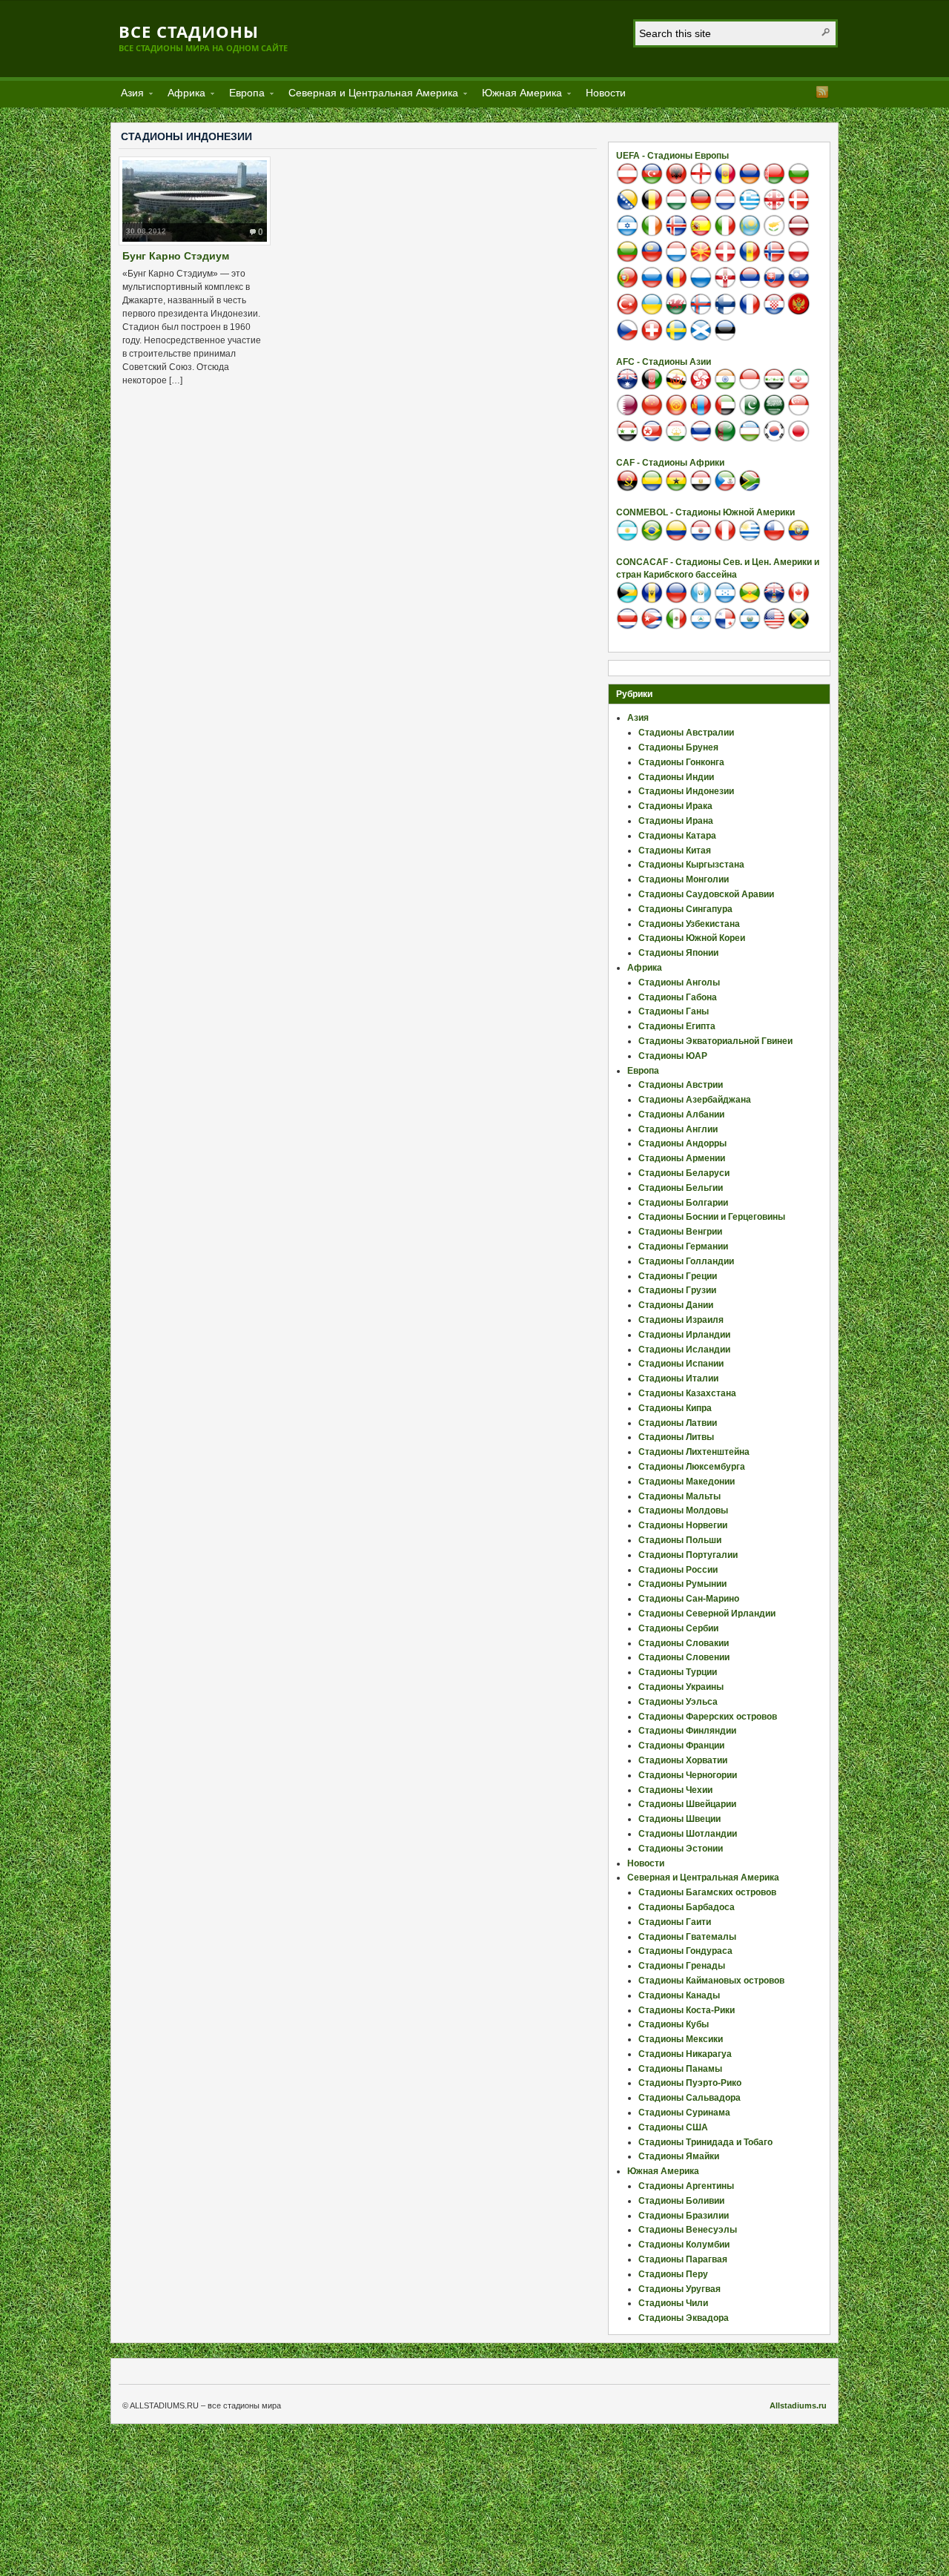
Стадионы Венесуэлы (688, 2230)
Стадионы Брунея (678, 747)
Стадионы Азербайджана (695, 1100)
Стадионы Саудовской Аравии (706, 894)
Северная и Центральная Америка (369, 95)
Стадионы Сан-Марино (689, 1599)
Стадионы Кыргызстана (691, 865)
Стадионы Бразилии (684, 2216)
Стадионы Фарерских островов (708, 1717)
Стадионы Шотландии (688, 1834)
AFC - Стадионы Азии (664, 362)
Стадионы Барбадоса (687, 1907)
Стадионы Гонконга (681, 762)
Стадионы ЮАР (673, 1056)
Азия (128, 95)
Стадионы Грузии (677, 1290)
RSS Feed (822, 92)
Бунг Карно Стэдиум (176, 256)
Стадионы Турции (678, 1672)
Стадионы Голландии (686, 1261)
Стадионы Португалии (688, 1555)
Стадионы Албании (681, 1114)
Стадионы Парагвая (683, 2259)
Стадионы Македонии (687, 1482)
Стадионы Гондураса (685, 1951)
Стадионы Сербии (678, 1628)
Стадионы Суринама (684, 2113)
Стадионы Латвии (678, 1423)
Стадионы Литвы (676, 1437)
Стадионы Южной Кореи (692, 938)
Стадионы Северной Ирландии (707, 1614)
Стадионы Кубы (674, 2024)
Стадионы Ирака (675, 806)
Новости (606, 93)
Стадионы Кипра (675, 1408)
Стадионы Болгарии (683, 1203)
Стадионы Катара (677, 836)
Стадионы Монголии (684, 879)
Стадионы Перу (673, 2274)
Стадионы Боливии (681, 2201)
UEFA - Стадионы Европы (672, 156)
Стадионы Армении (682, 1158)
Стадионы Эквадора (684, 2318)
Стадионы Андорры (682, 1143)
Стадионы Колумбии (684, 2245)
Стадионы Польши (680, 1540)
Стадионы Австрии (681, 1085)
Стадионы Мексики (681, 2039)
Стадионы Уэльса (678, 1702)
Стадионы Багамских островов (707, 1892)
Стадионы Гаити (675, 1922)
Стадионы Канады (679, 1995)
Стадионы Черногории (688, 1775)
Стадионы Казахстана (687, 1393)
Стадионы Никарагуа (685, 2054)
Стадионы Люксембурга (692, 1467)
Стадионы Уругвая (679, 2289)
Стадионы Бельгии (681, 1188)
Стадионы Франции (681, 1746)
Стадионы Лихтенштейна (694, 1452)
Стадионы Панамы (680, 2069)
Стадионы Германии (683, 1246)
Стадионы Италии (678, 1378)
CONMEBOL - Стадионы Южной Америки (705, 512)
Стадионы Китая (675, 851)
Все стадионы (189, 31)
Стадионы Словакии (684, 1643)
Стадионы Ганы (674, 1011)
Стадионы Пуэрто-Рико (690, 2083)
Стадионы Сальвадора (690, 2098)
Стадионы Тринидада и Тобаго (705, 2142)
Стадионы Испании (681, 1364)
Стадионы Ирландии (684, 1335)
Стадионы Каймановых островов (711, 1981)
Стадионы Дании (676, 1305)
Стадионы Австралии (686, 733)
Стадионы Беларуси (684, 1173)
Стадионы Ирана (676, 821)
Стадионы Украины (681, 1687)
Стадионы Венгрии (680, 1232)
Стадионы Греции (678, 1276)
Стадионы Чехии (675, 1790)
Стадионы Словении (684, 1657)
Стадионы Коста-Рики (687, 2010)
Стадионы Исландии (684, 1350)
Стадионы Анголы (679, 982)
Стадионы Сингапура (685, 909)
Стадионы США (673, 2127)
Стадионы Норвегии (683, 1525)
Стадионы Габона (678, 997)
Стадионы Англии (678, 1129)
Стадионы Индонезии (686, 791)
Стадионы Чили (673, 2303)
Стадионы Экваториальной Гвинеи (715, 1041)
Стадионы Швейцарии (687, 1804)
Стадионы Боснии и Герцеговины (712, 1217)
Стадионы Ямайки (679, 2156)
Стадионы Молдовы (683, 1510)
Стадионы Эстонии (681, 1849)
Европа (242, 95)
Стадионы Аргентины (686, 2186)
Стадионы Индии (676, 777)
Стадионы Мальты (679, 1496)
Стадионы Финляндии (687, 1731)
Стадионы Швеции (679, 1819)
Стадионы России (678, 1570)
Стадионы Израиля (681, 1320)
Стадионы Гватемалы (687, 1937)
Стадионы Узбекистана (689, 924)
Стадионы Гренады (682, 1966)
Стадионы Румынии (682, 1584)
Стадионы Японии (678, 953)
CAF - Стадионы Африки (670, 463)
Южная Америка (518, 95)
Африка (182, 95)
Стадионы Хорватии (683, 1760)
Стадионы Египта (677, 1026)
